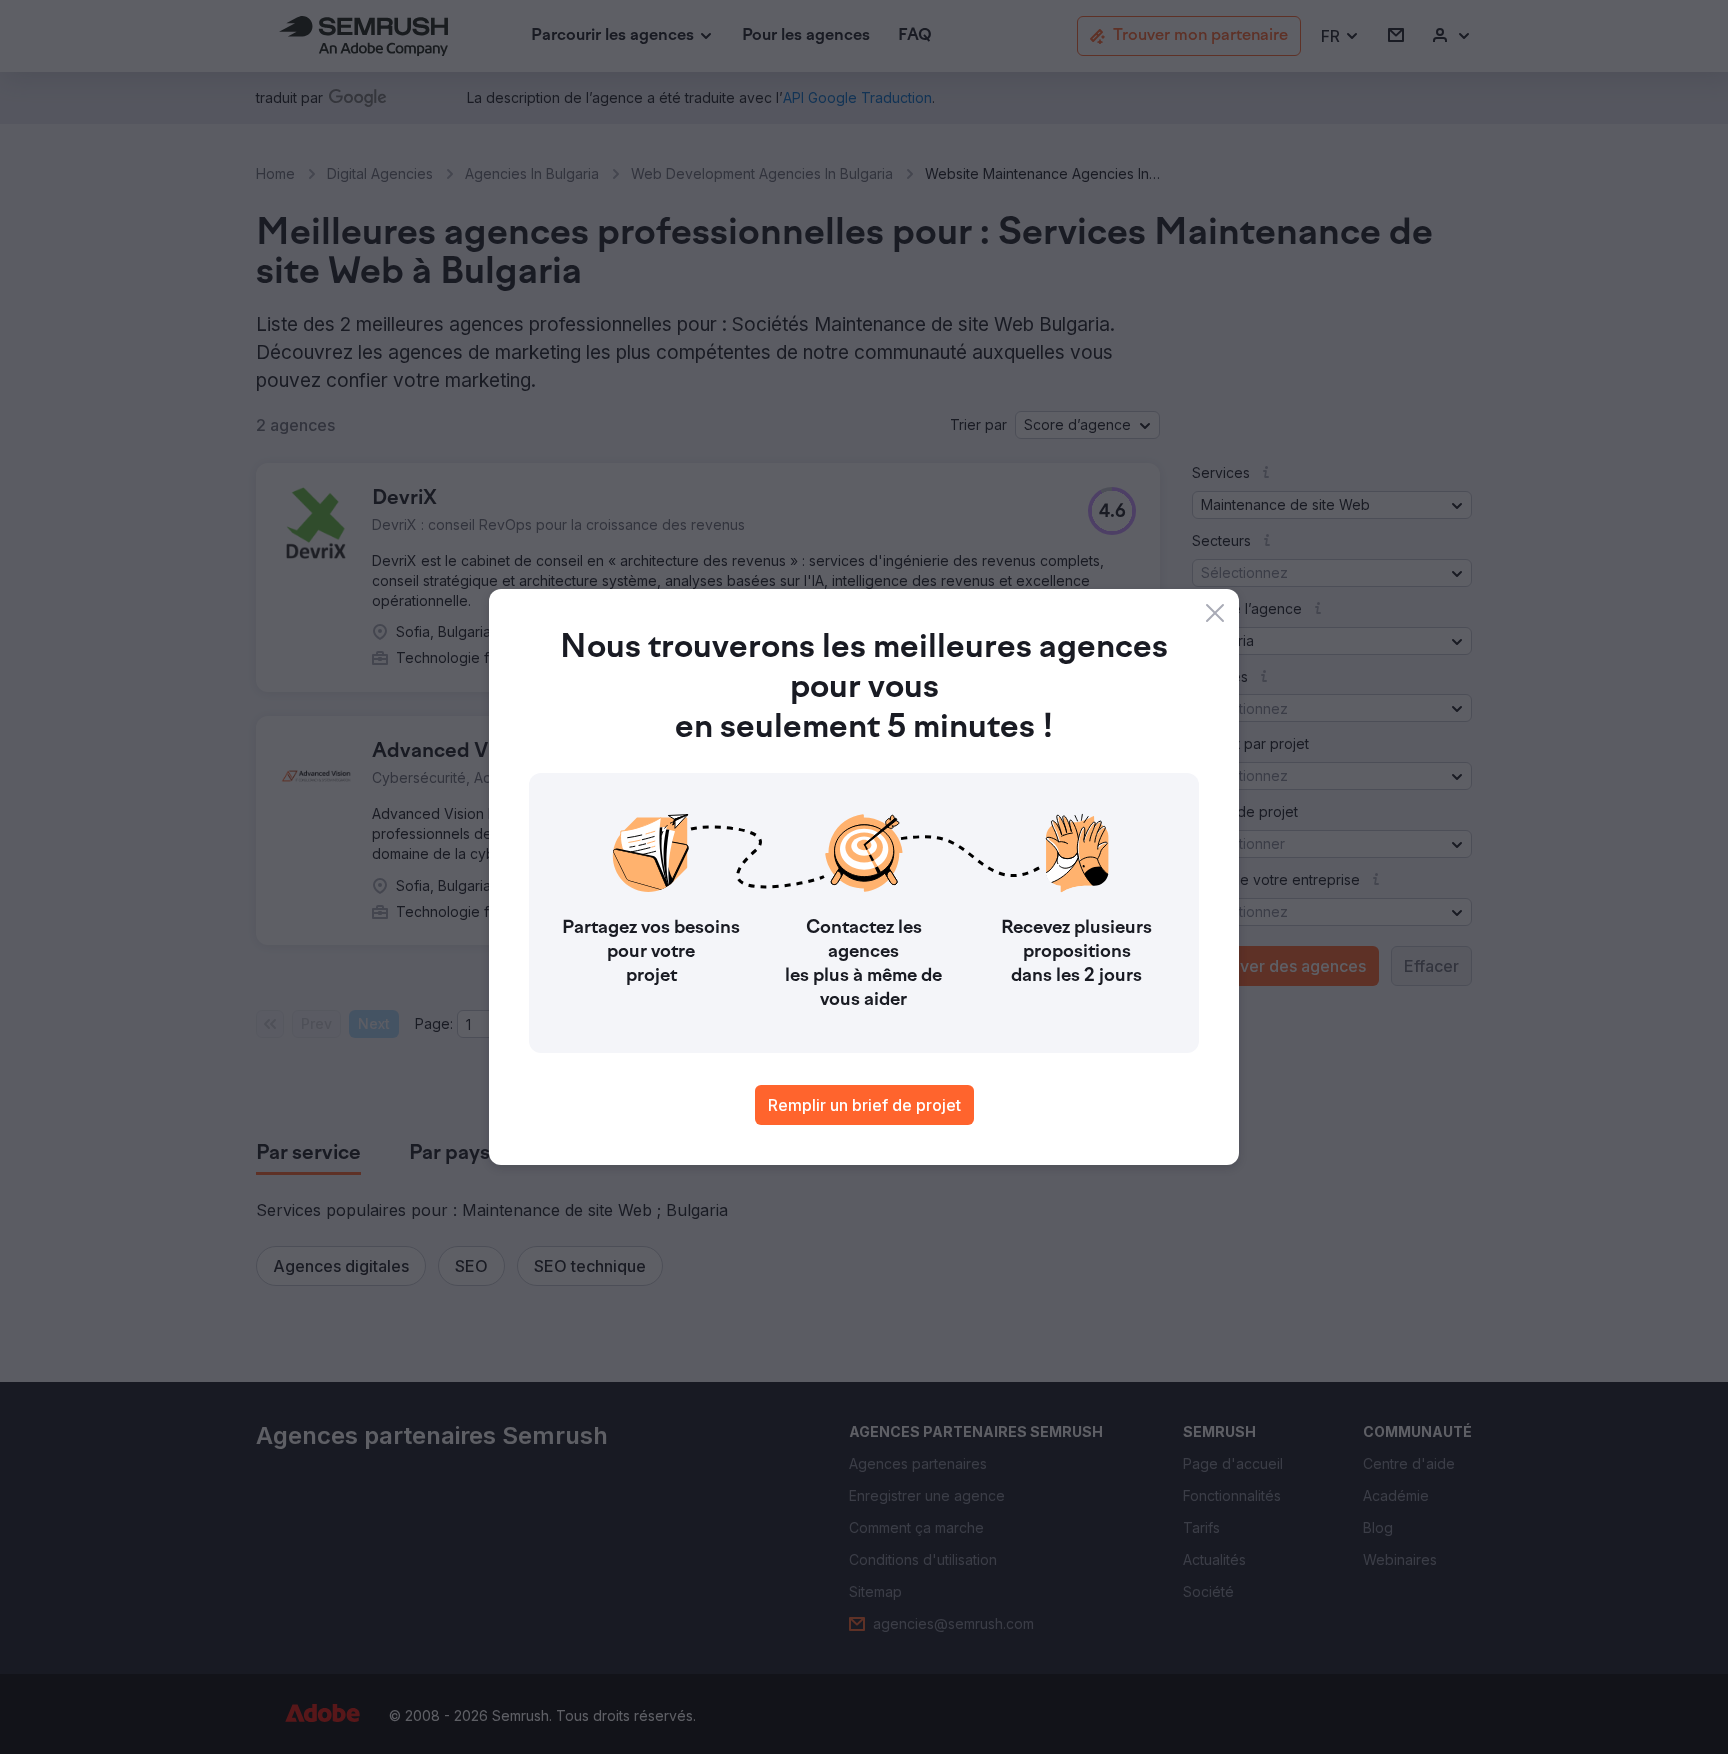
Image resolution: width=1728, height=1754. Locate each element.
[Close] (1215, 613)
